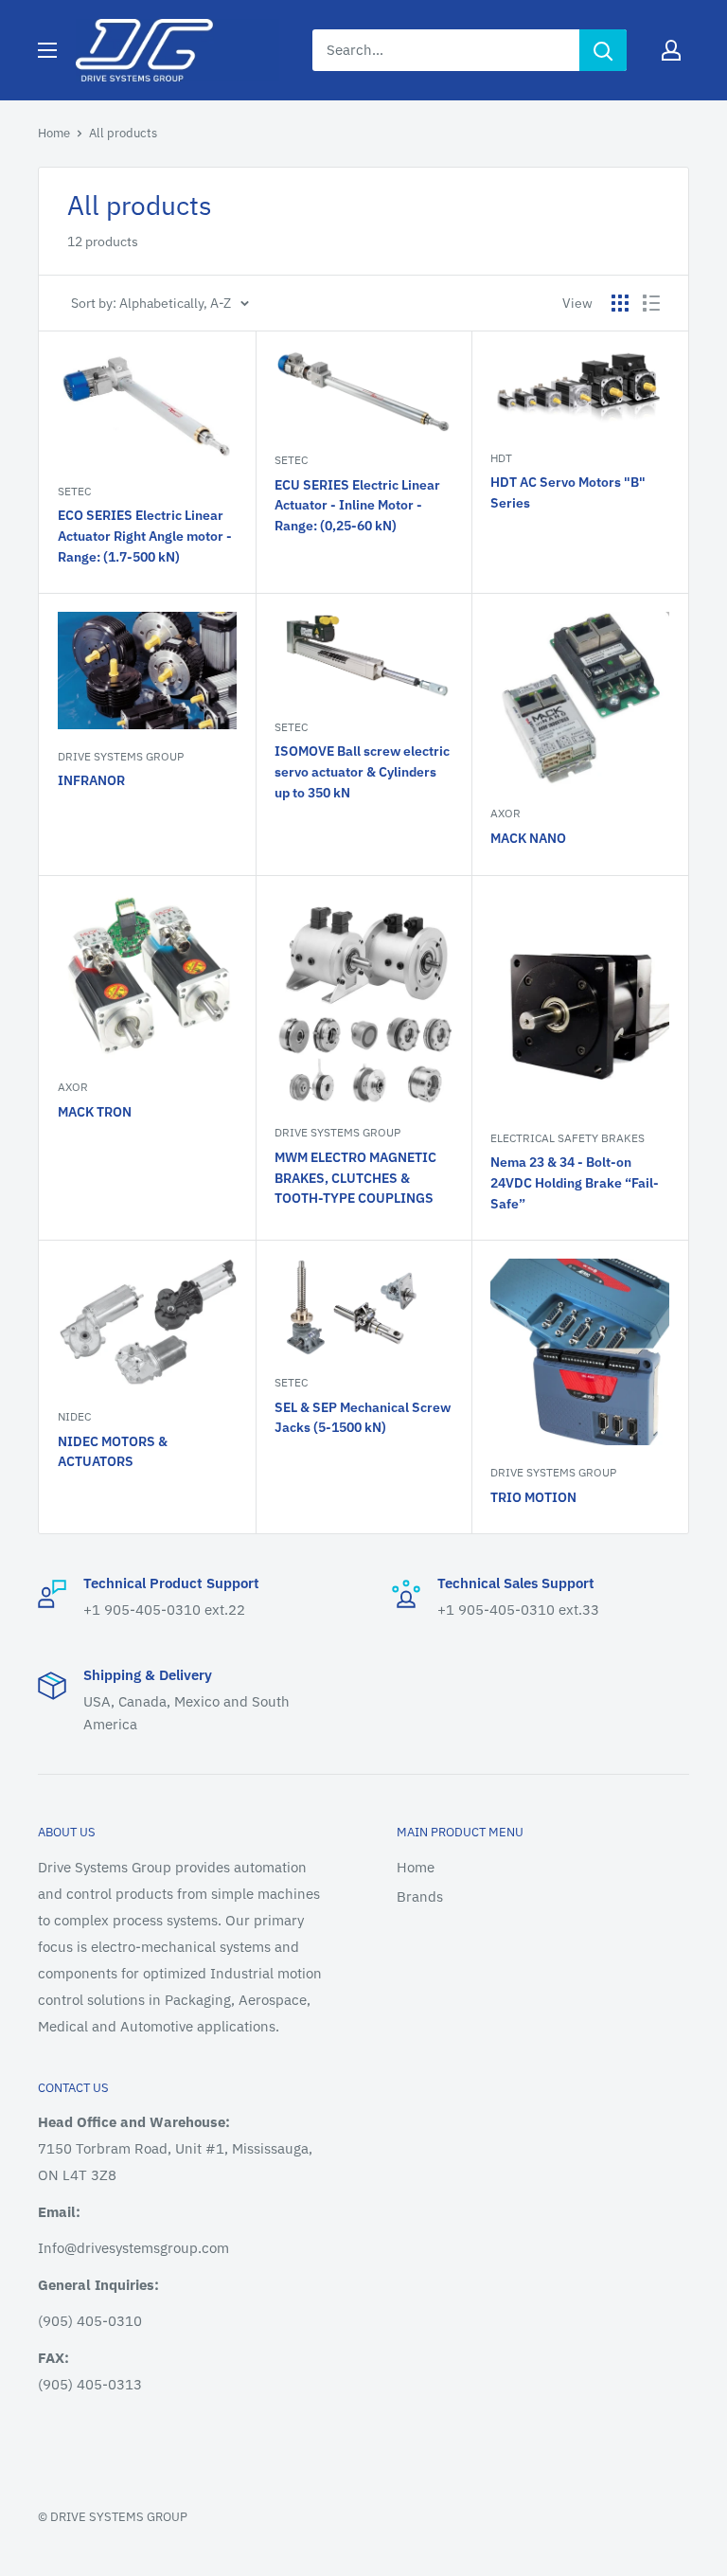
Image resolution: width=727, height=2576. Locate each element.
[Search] (603, 50)
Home (54, 133)
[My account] (671, 50)
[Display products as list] (651, 303)
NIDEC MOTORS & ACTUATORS (113, 1452)
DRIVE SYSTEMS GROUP (121, 756)
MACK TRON (95, 1112)
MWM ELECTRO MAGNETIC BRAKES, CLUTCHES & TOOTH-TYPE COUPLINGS (355, 1178)
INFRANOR (91, 780)
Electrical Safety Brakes (567, 1138)
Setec (74, 491)
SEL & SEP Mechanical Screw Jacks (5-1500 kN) (363, 1418)
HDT (501, 458)
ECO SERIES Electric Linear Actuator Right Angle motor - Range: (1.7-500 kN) (145, 536)
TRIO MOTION (533, 1497)
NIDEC (74, 1416)
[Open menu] (47, 50)
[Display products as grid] (620, 303)
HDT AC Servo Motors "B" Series (568, 492)
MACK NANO (528, 838)
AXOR (505, 813)
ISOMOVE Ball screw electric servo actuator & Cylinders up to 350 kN (362, 771)
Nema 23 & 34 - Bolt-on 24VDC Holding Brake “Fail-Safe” (575, 1182)
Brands (420, 1896)
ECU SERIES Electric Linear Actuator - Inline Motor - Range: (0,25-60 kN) (357, 505)
